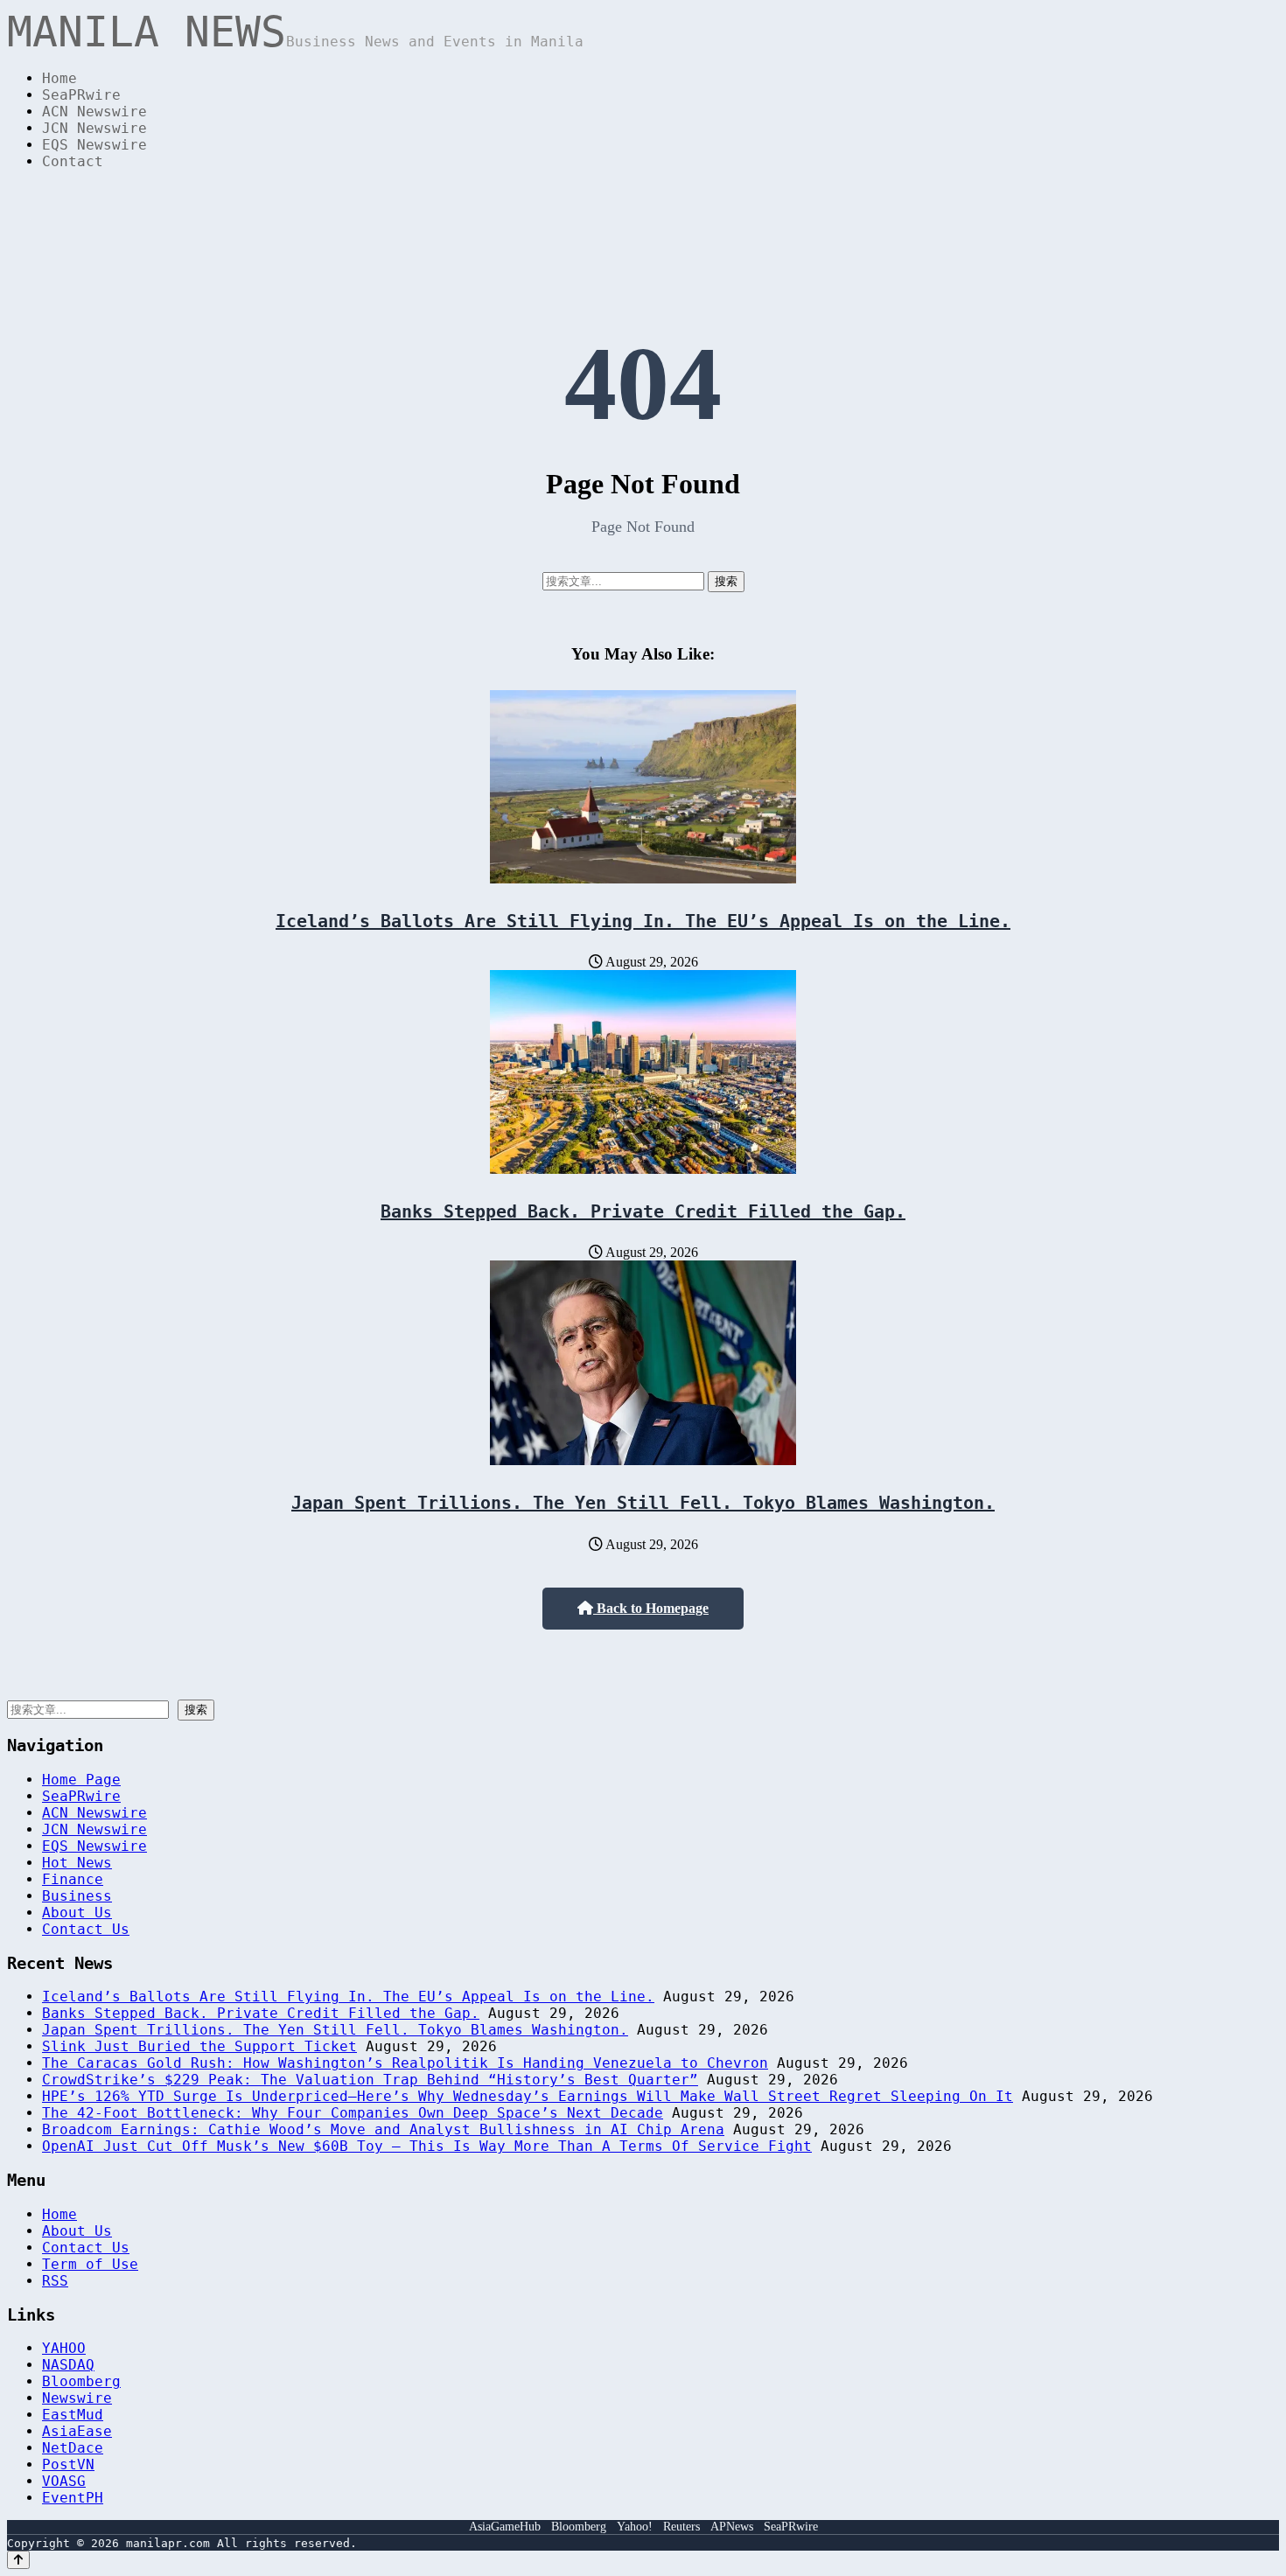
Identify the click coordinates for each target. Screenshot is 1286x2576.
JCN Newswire (94, 128)
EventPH (73, 2498)
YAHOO (64, 2348)
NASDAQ (68, 2365)
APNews (732, 2527)
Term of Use (90, 2264)
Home (59, 78)
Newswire (77, 2398)
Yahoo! (635, 2527)
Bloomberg (81, 2381)
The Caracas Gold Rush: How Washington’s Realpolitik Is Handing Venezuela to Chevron (405, 2063)
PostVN (68, 2464)
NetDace (73, 2448)
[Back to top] (18, 2560)
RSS (55, 2281)
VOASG (64, 2481)
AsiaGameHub (505, 2527)
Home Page (81, 1780)
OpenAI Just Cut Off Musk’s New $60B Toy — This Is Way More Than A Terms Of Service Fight (427, 2146)
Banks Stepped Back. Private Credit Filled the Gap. (643, 1211)
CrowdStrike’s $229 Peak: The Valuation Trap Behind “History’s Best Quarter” (370, 2080)
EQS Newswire (94, 145)
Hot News (77, 1863)
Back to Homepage (651, 1608)
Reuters (681, 2527)
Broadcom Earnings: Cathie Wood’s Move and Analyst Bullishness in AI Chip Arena (383, 2129)
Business (77, 1896)
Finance (73, 1879)
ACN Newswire (94, 112)
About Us (77, 1913)
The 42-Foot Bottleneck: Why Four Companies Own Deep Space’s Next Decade (353, 2113)
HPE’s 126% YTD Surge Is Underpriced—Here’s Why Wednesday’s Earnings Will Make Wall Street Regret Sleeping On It (528, 2096)
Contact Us (86, 1929)
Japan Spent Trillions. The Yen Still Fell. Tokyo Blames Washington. (643, 1503)
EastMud (73, 2415)
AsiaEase (77, 2431)
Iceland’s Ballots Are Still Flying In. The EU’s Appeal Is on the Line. (643, 921)
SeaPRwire (81, 95)
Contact (73, 161)
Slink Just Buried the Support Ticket (199, 2046)
